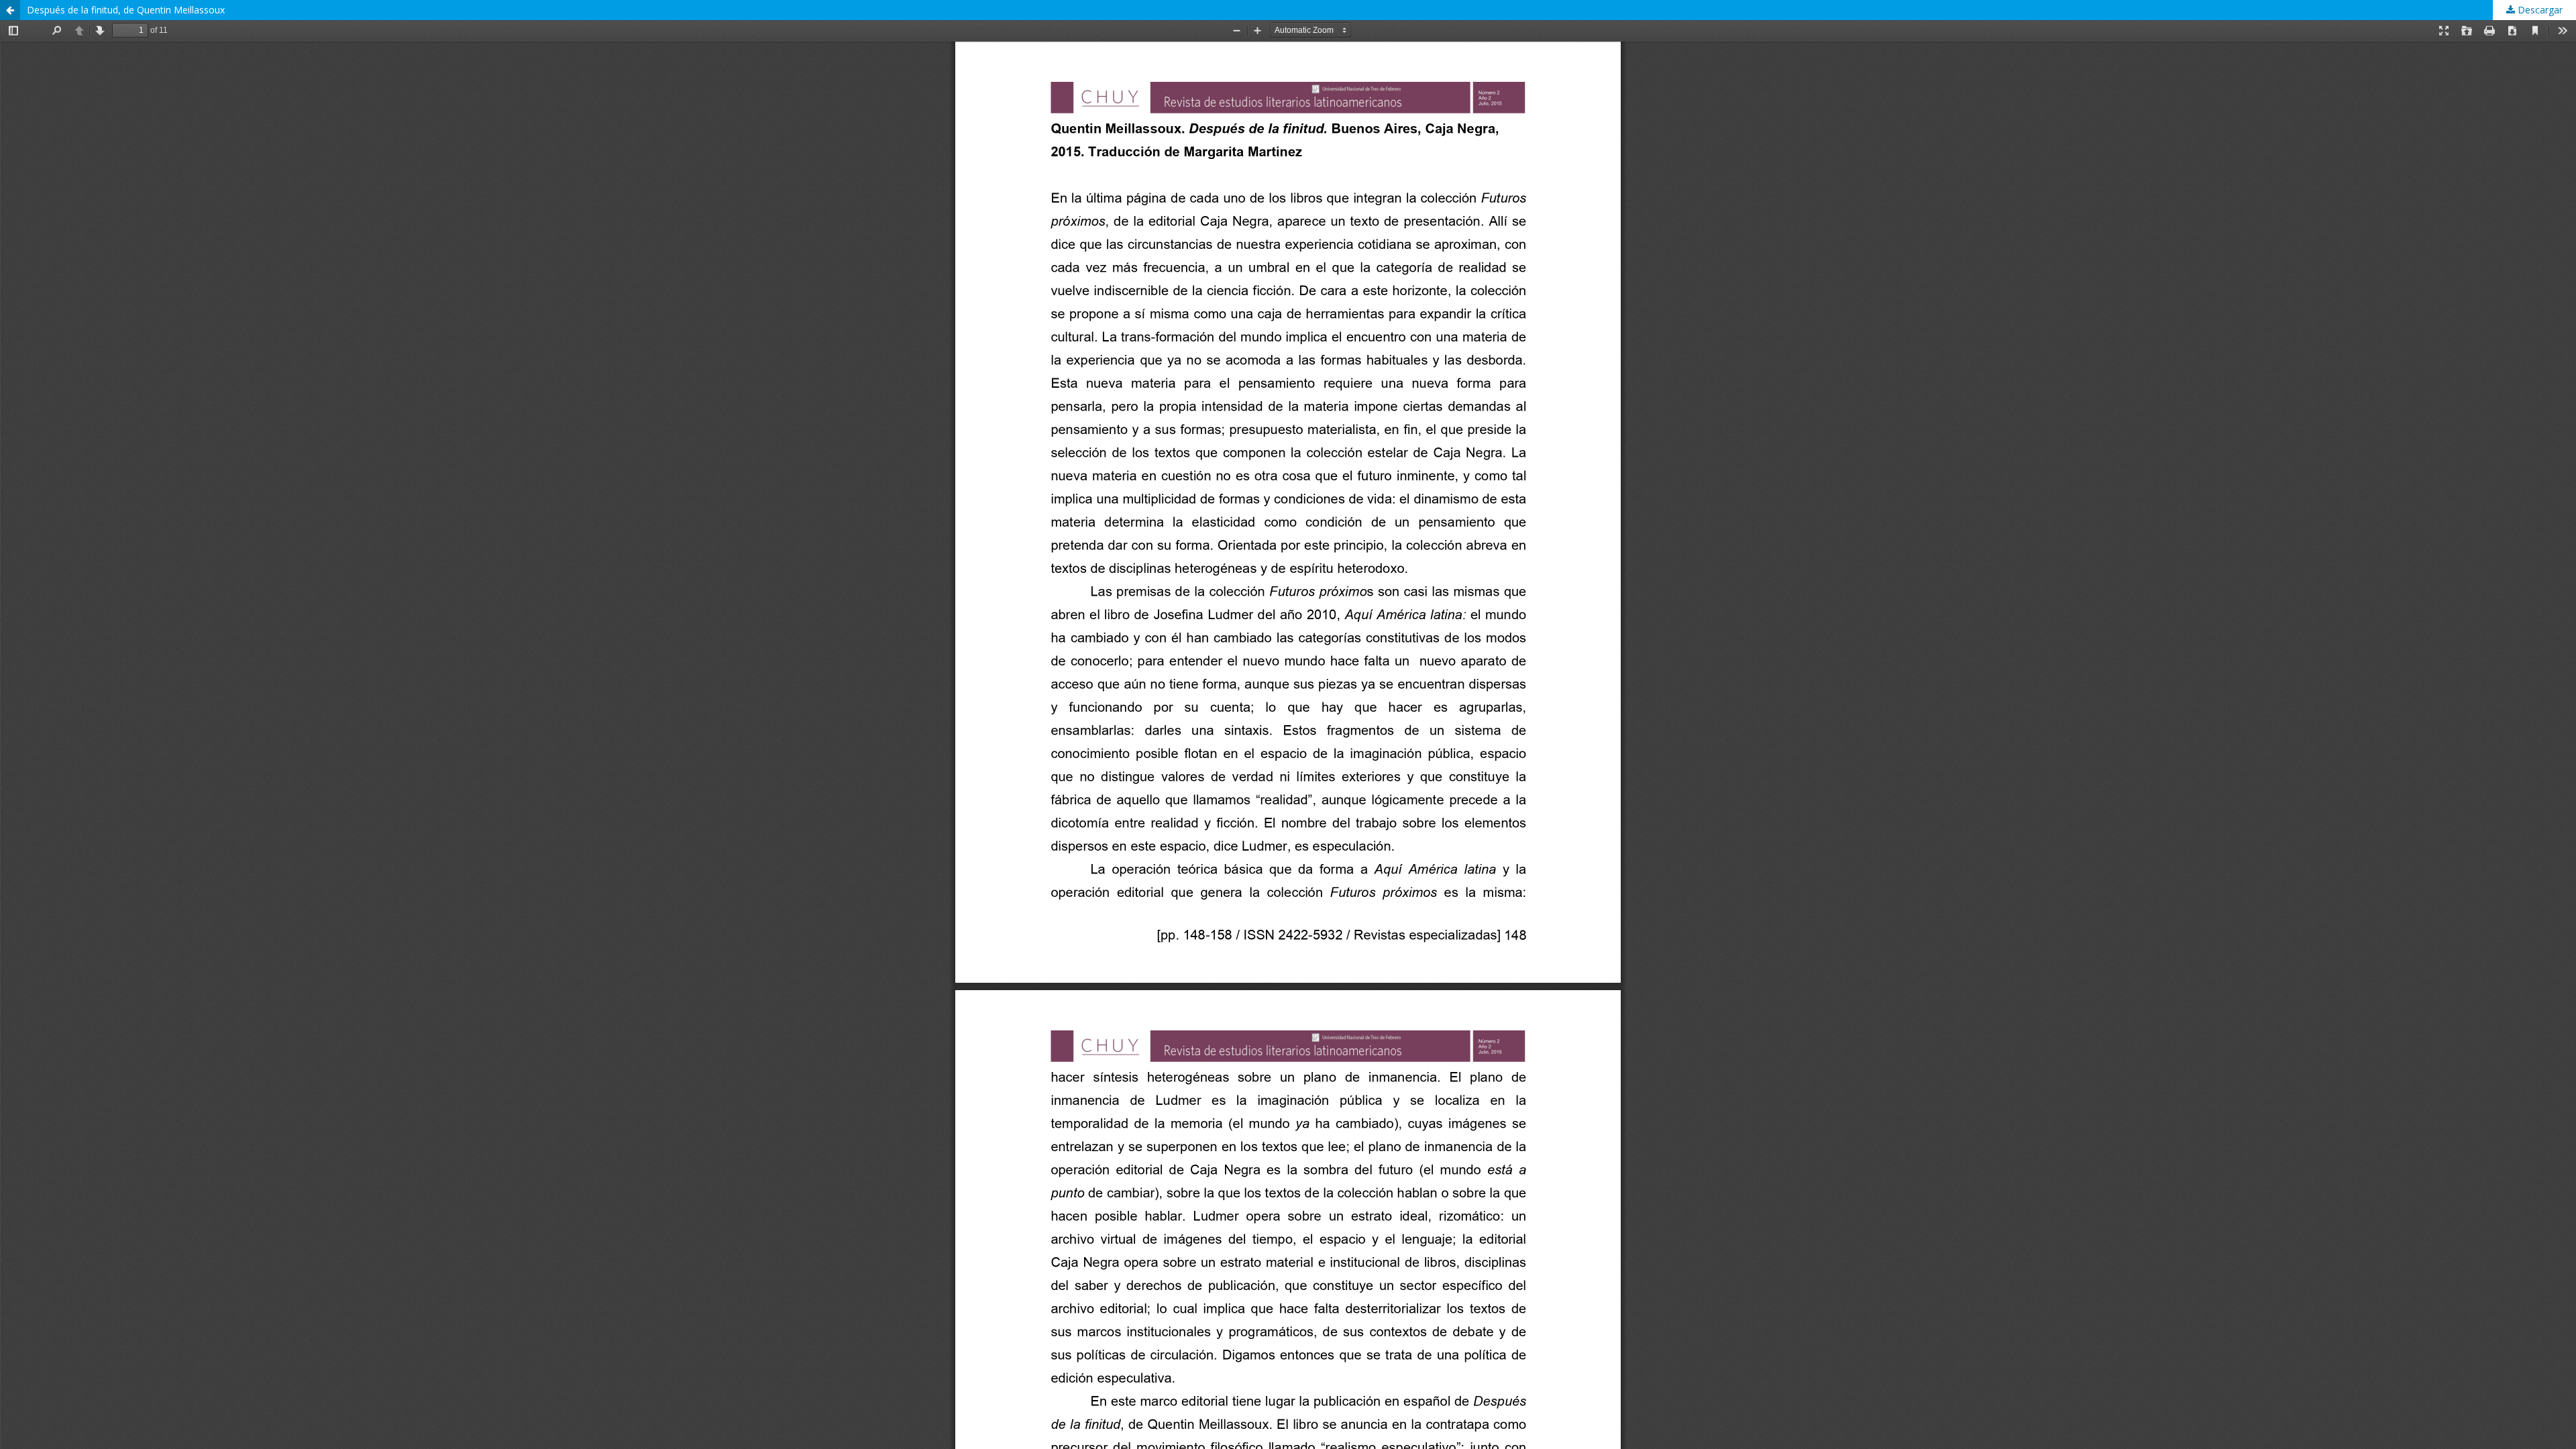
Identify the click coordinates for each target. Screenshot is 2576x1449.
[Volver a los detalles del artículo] (10, 10)
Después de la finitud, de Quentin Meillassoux (126, 10)
